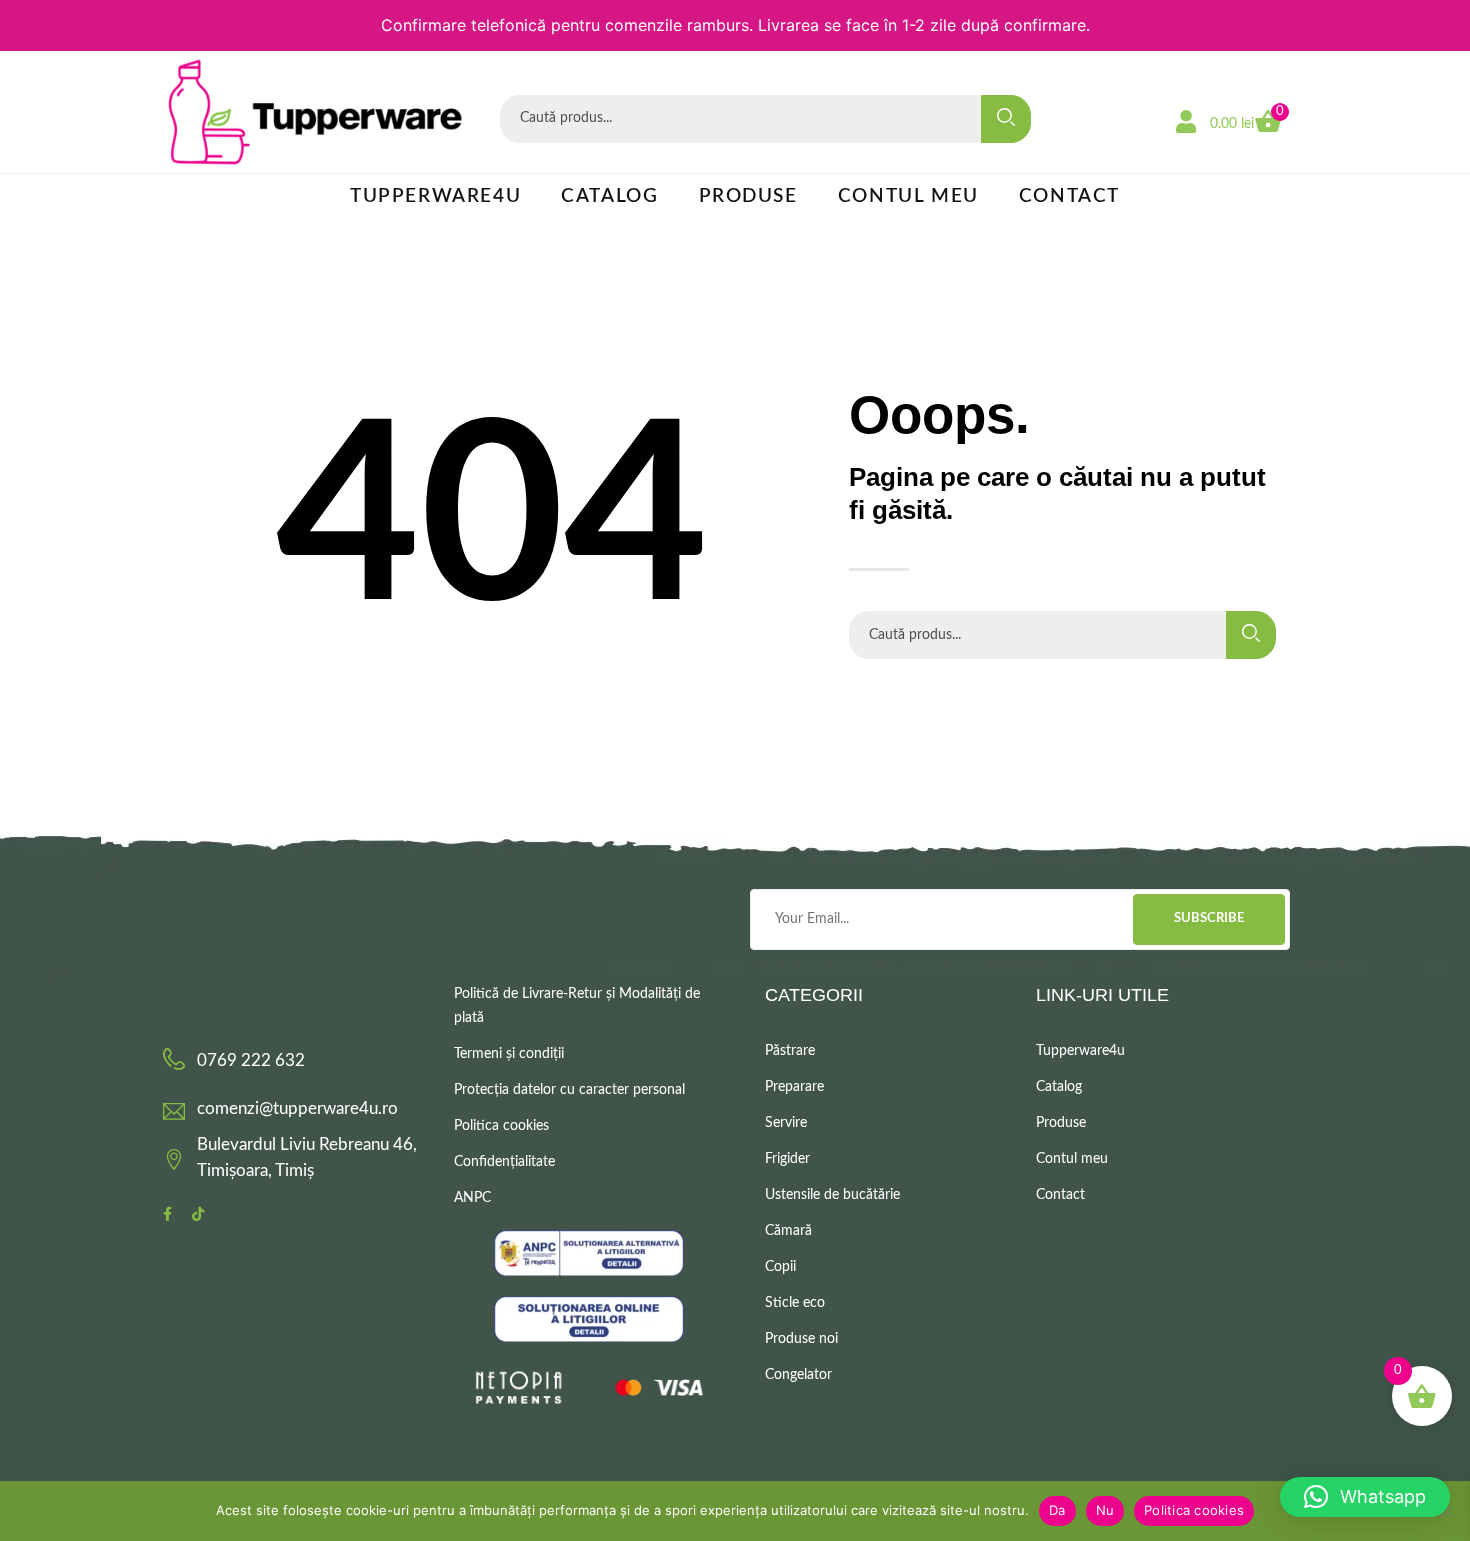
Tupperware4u (435, 196)
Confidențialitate (504, 1162)
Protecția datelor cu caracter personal (569, 1090)
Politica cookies (501, 1126)
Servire (786, 1123)
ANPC (472, 1198)
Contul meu (908, 196)
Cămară (788, 1231)
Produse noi (801, 1339)
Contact (1069, 196)
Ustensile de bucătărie (832, 1195)
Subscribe (1209, 918)
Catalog (609, 196)
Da (1057, 1510)
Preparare (794, 1087)
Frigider (787, 1159)
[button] (1365, 1497)
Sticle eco (795, 1303)
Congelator (798, 1375)
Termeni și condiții (509, 1054)
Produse (748, 196)
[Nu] (1445, 1511)
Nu (1105, 1510)
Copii (780, 1267)
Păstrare (790, 1051)
